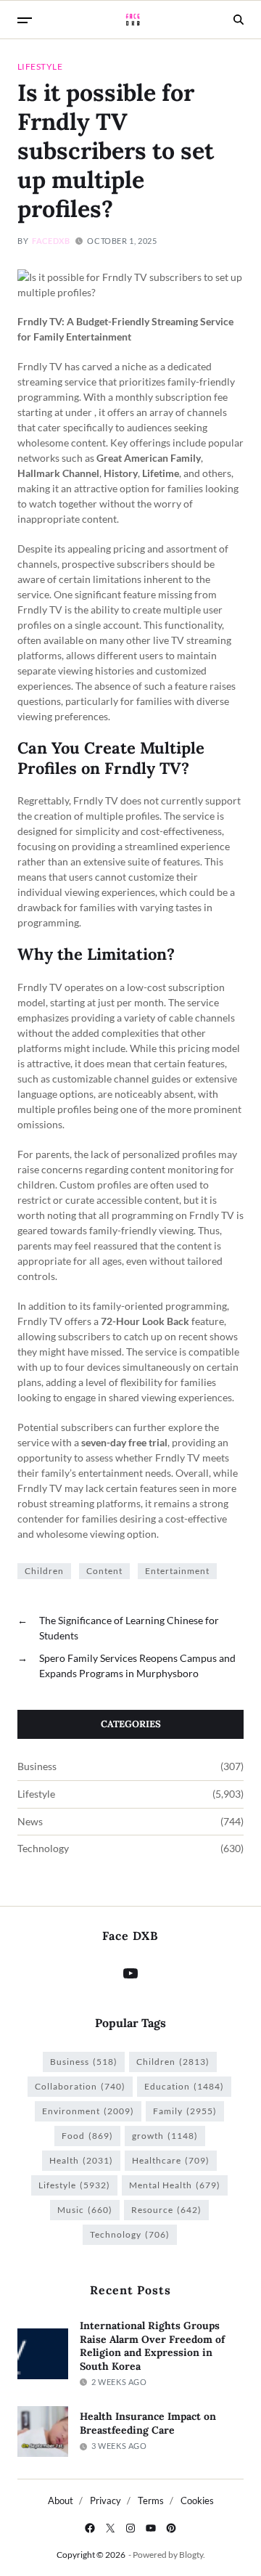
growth (165, 2136)
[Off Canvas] (25, 20)
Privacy (105, 2500)
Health (81, 2160)
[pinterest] (171, 2528)
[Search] (239, 20)
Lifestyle (40, 66)
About (61, 2500)
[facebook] (90, 2528)
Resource (166, 2210)
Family (185, 2111)
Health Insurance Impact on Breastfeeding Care (148, 2423)
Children (44, 1571)
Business (37, 1766)
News (30, 1822)
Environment (88, 2111)
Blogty (191, 2555)
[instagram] (130, 2528)
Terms (151, 2500)
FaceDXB (51, 241)
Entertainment (177, 1571)
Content (104, 1571)
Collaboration (80, 2086)
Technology (43, 1849)
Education (184, 2086)
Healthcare (171, 2160)
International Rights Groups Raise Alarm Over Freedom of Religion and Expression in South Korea (152, 2346)
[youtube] (151, 2528)
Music (85, 2210)
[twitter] (110, 2528)
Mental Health (175, 2185)
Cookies (197, 2500)
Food (87, 2136)
